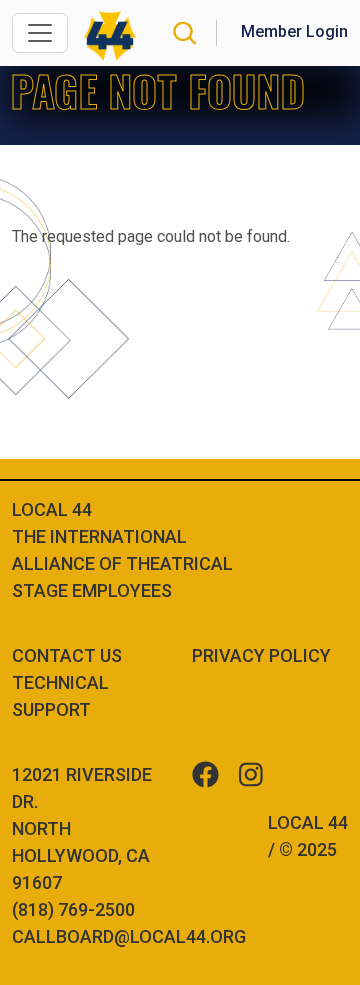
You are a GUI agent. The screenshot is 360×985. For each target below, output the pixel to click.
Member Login (294, 31)
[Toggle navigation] (40, 33)
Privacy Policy (261, 655)
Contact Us (67, 655)
